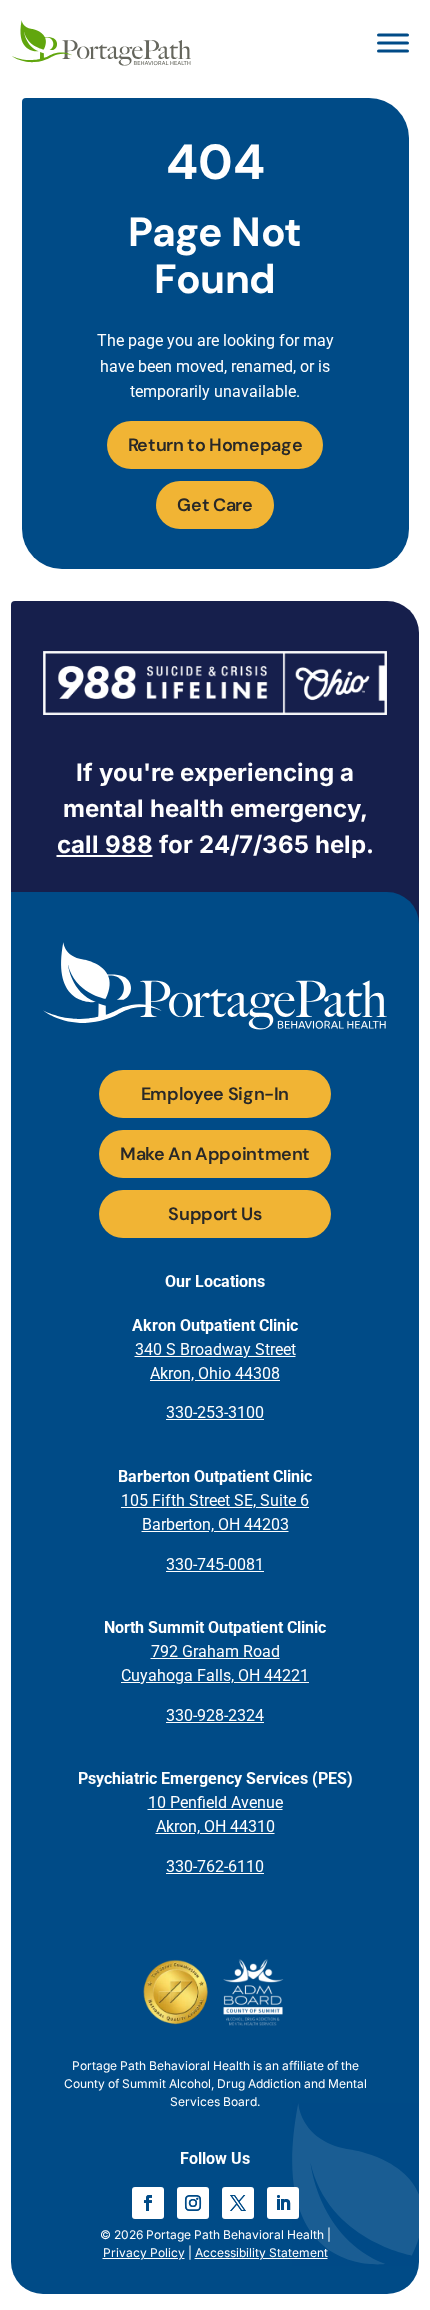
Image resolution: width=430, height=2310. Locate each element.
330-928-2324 (215, 1715)
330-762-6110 (215, 1866)
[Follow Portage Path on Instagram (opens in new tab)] (193, 2203)
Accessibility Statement (261, 2252)
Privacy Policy (144, 2252)
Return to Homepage (215, 445)
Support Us (214, 1214)
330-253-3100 (215, 1412)
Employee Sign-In (215, 1094)
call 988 (105, 844)
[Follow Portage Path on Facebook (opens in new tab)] (148, 2203)
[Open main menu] (393, 43)
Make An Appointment (215, 1154)
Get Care (214, 505)
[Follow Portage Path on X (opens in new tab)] (238, 2203)
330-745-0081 (215, 1564)
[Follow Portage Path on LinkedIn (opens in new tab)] (283, 2203)
